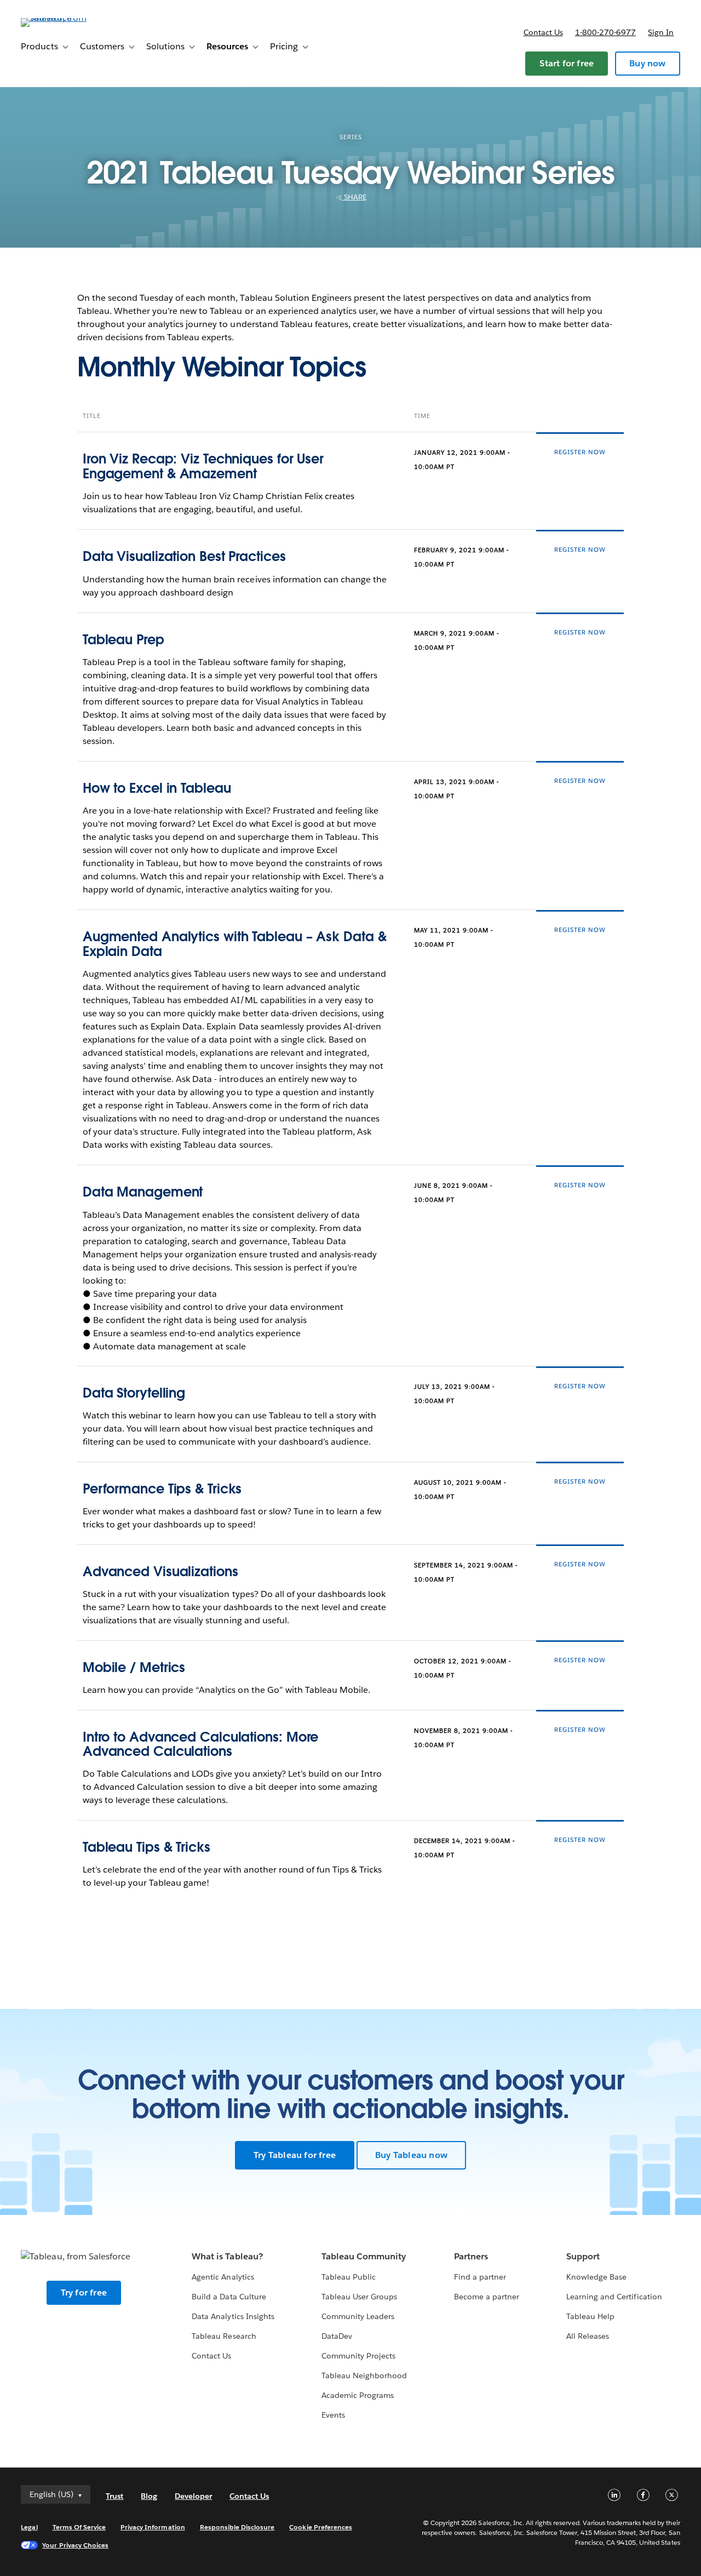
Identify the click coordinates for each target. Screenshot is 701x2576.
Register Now (580, 452)
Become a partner (487, 2297)
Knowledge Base (596, 2277)
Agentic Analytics (223, 2277)
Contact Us (211, 2356)
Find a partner (480, 2277)
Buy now (647, 63)
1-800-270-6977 (605, 32)
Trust (114, 2496)
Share (354, 197)
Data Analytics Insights (233, 2316)
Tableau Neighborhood (364, 2375)
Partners (471, 2256)
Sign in (661, 32)
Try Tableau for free (295, 2155)
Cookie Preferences (321, 2527)
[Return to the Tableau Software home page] (62, 18)
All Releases (588, 2336)
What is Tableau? (227, 2256)
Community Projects (358, 2356)
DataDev (337, 2336)
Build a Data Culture (229, 2297)
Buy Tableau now (411, 2155)
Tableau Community (364, 2256)
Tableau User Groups (359, 2297)
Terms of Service (79, 2527)
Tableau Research (224, 2336)
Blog (149, 2496)
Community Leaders (358, 2316)
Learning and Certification (614, 2297)
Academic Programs (358, 2395)
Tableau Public (349, 2277)
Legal (29, 2527)
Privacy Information (153, 2527)
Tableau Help (590, 2316)
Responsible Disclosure (237, 2527)
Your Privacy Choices (75, 2545)
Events (333, 2415)
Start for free (567, 63)
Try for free (84, 2292)
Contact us (543, 32)
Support (583, 2256)
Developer (193, 2496)
